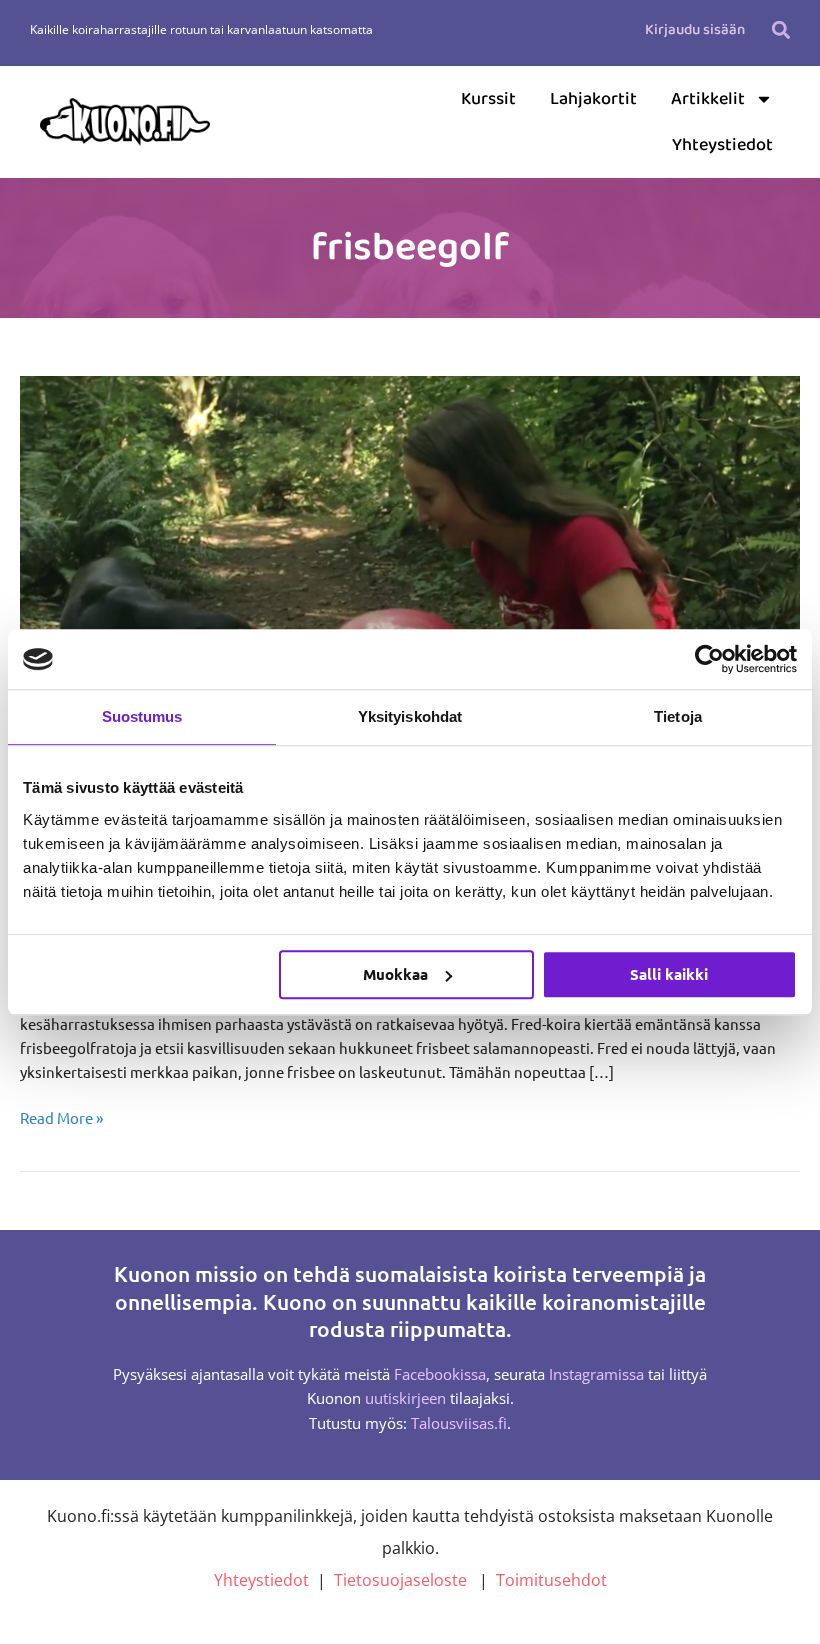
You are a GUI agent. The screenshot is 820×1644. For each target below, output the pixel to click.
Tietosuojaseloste (400, 1580)
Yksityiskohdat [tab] (410, 716)
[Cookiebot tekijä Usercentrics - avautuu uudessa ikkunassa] (709, 659)
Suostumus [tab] (142, 716)
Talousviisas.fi (459, 1423)
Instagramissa (596, 1374)
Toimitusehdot (551, 1580)
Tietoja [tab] (678, 716)
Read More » (61, 1116)
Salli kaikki (669, 974)
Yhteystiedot (722, 145)
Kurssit (488, 99)
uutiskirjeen (405, 1398)
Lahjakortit (593, 99)
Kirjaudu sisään (695, 30)
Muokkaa (395, 974)
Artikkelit (708, 99)
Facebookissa (440, 1374)
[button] (781, 29)
